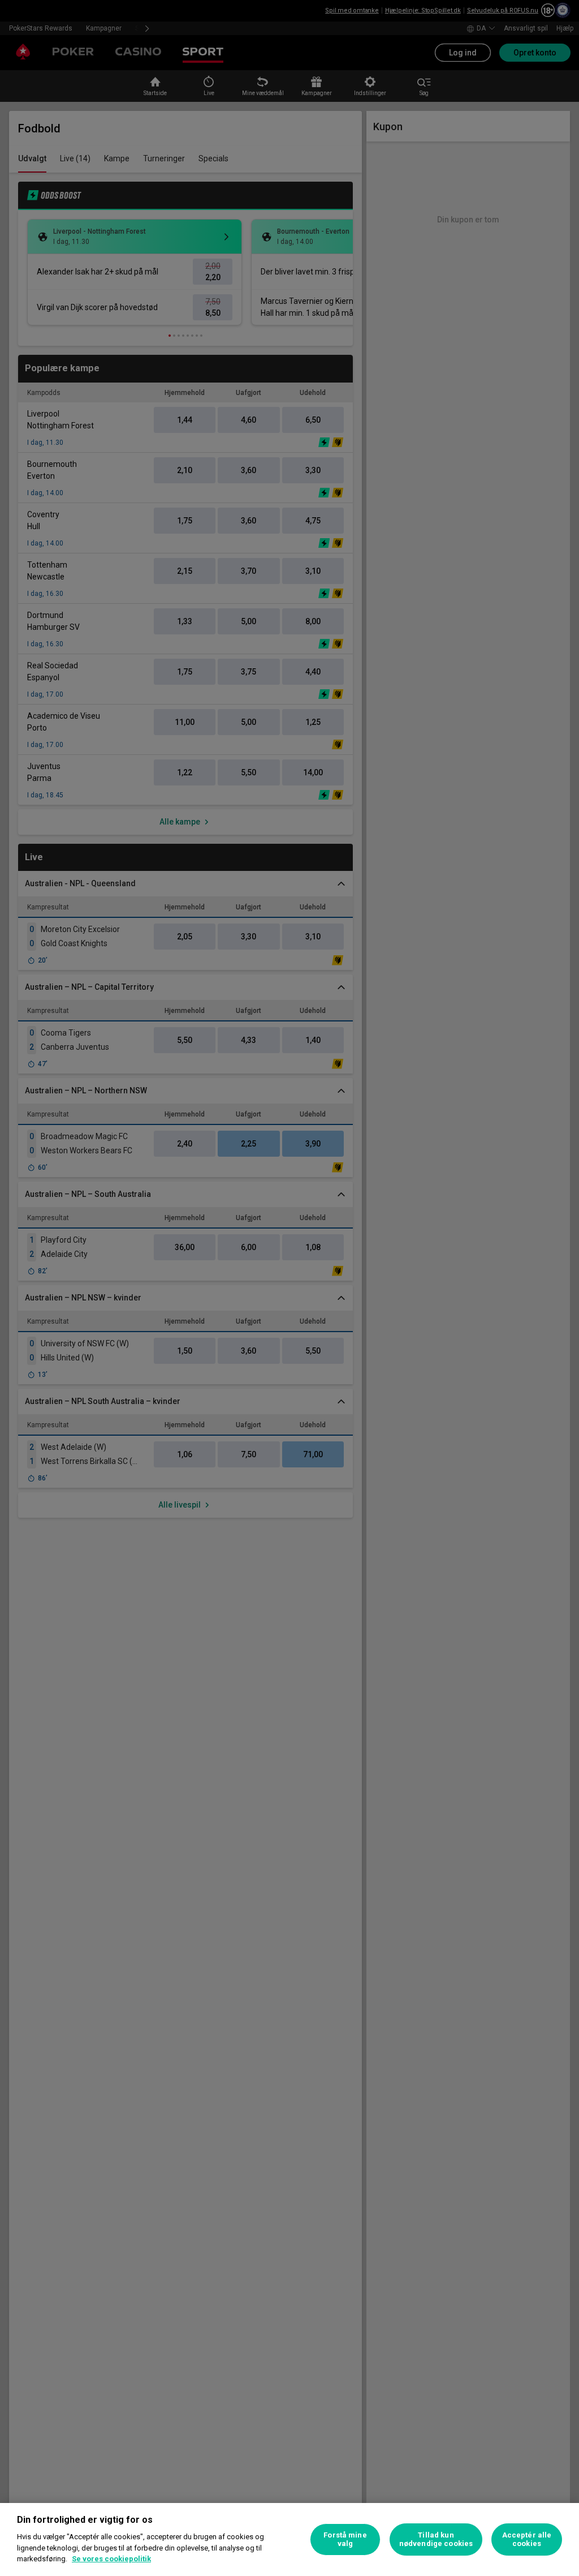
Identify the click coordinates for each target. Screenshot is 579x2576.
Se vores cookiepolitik (111, 2559)
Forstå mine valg (345, 2539)
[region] (289, 2539)
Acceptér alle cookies (527, 2539)
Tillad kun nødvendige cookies (436, 2539)
